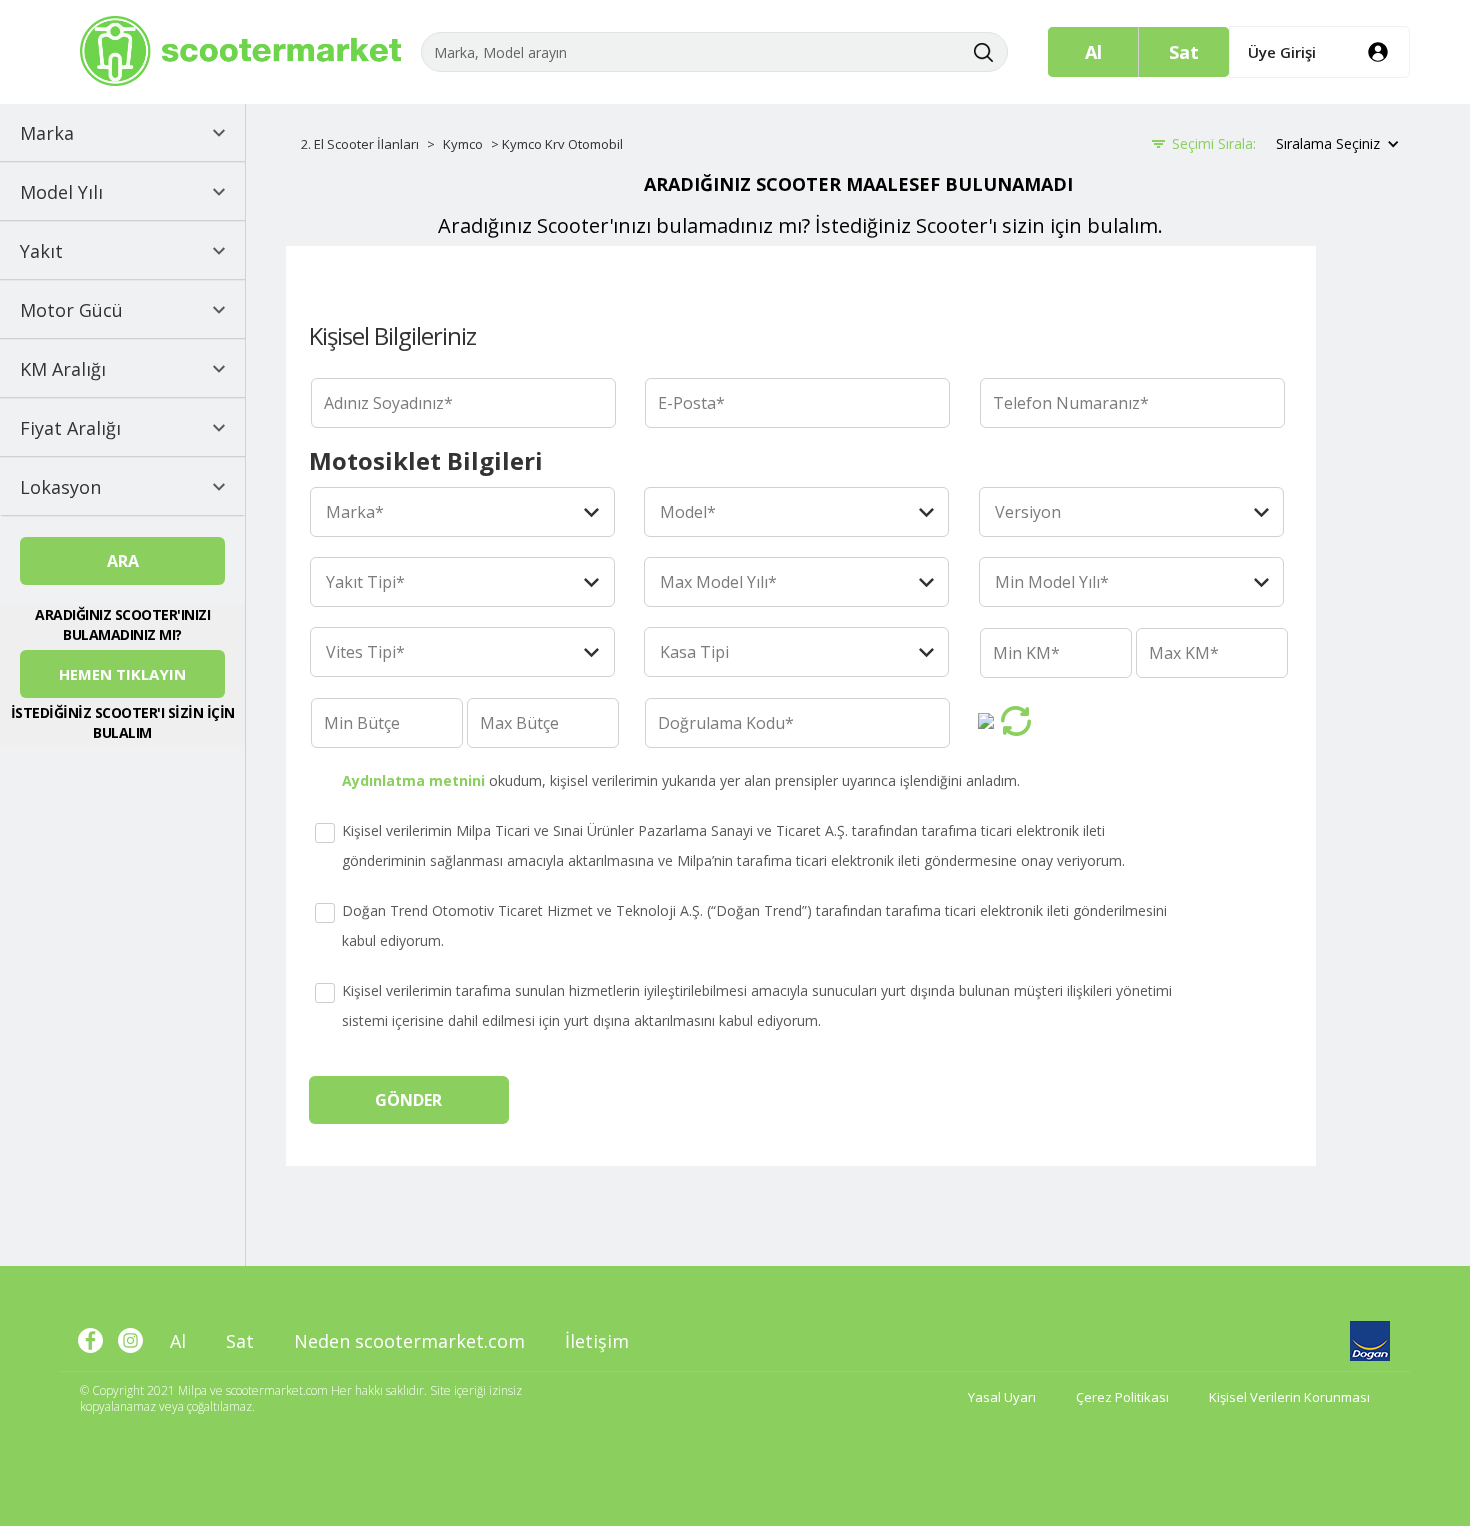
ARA (123, 561)
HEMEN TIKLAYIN (122, 674)
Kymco (463, 144)
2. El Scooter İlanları (360, 144)
